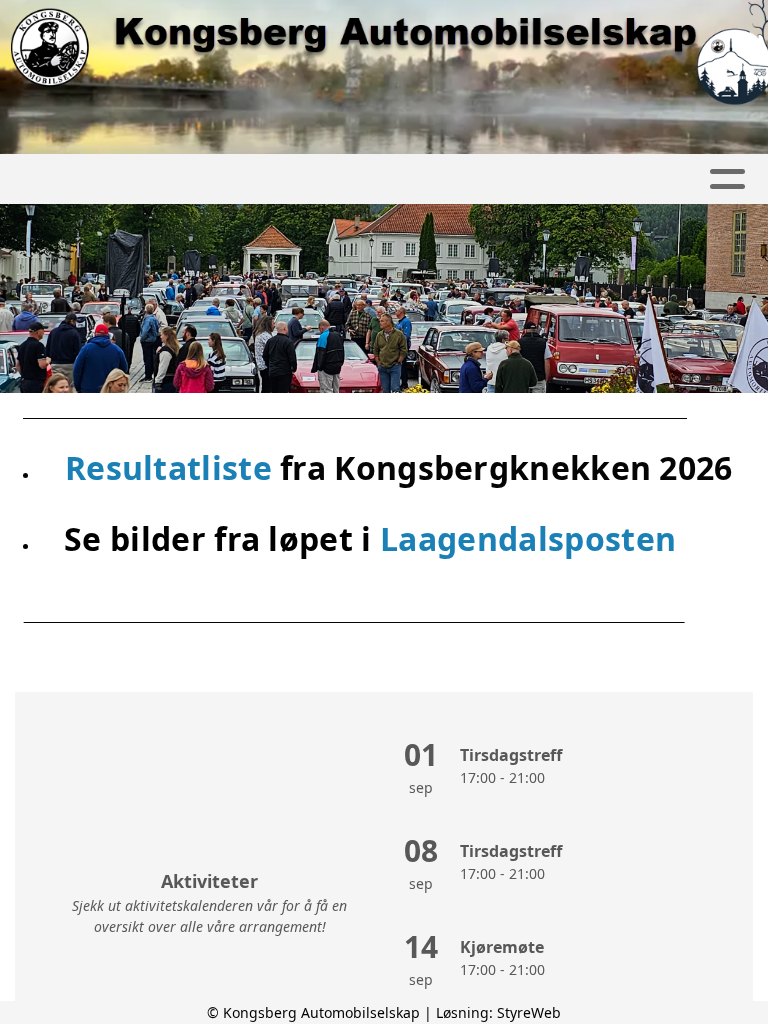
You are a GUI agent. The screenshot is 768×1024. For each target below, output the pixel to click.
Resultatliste (172, 467)
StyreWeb (529, 1012)
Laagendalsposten (528, 538)
